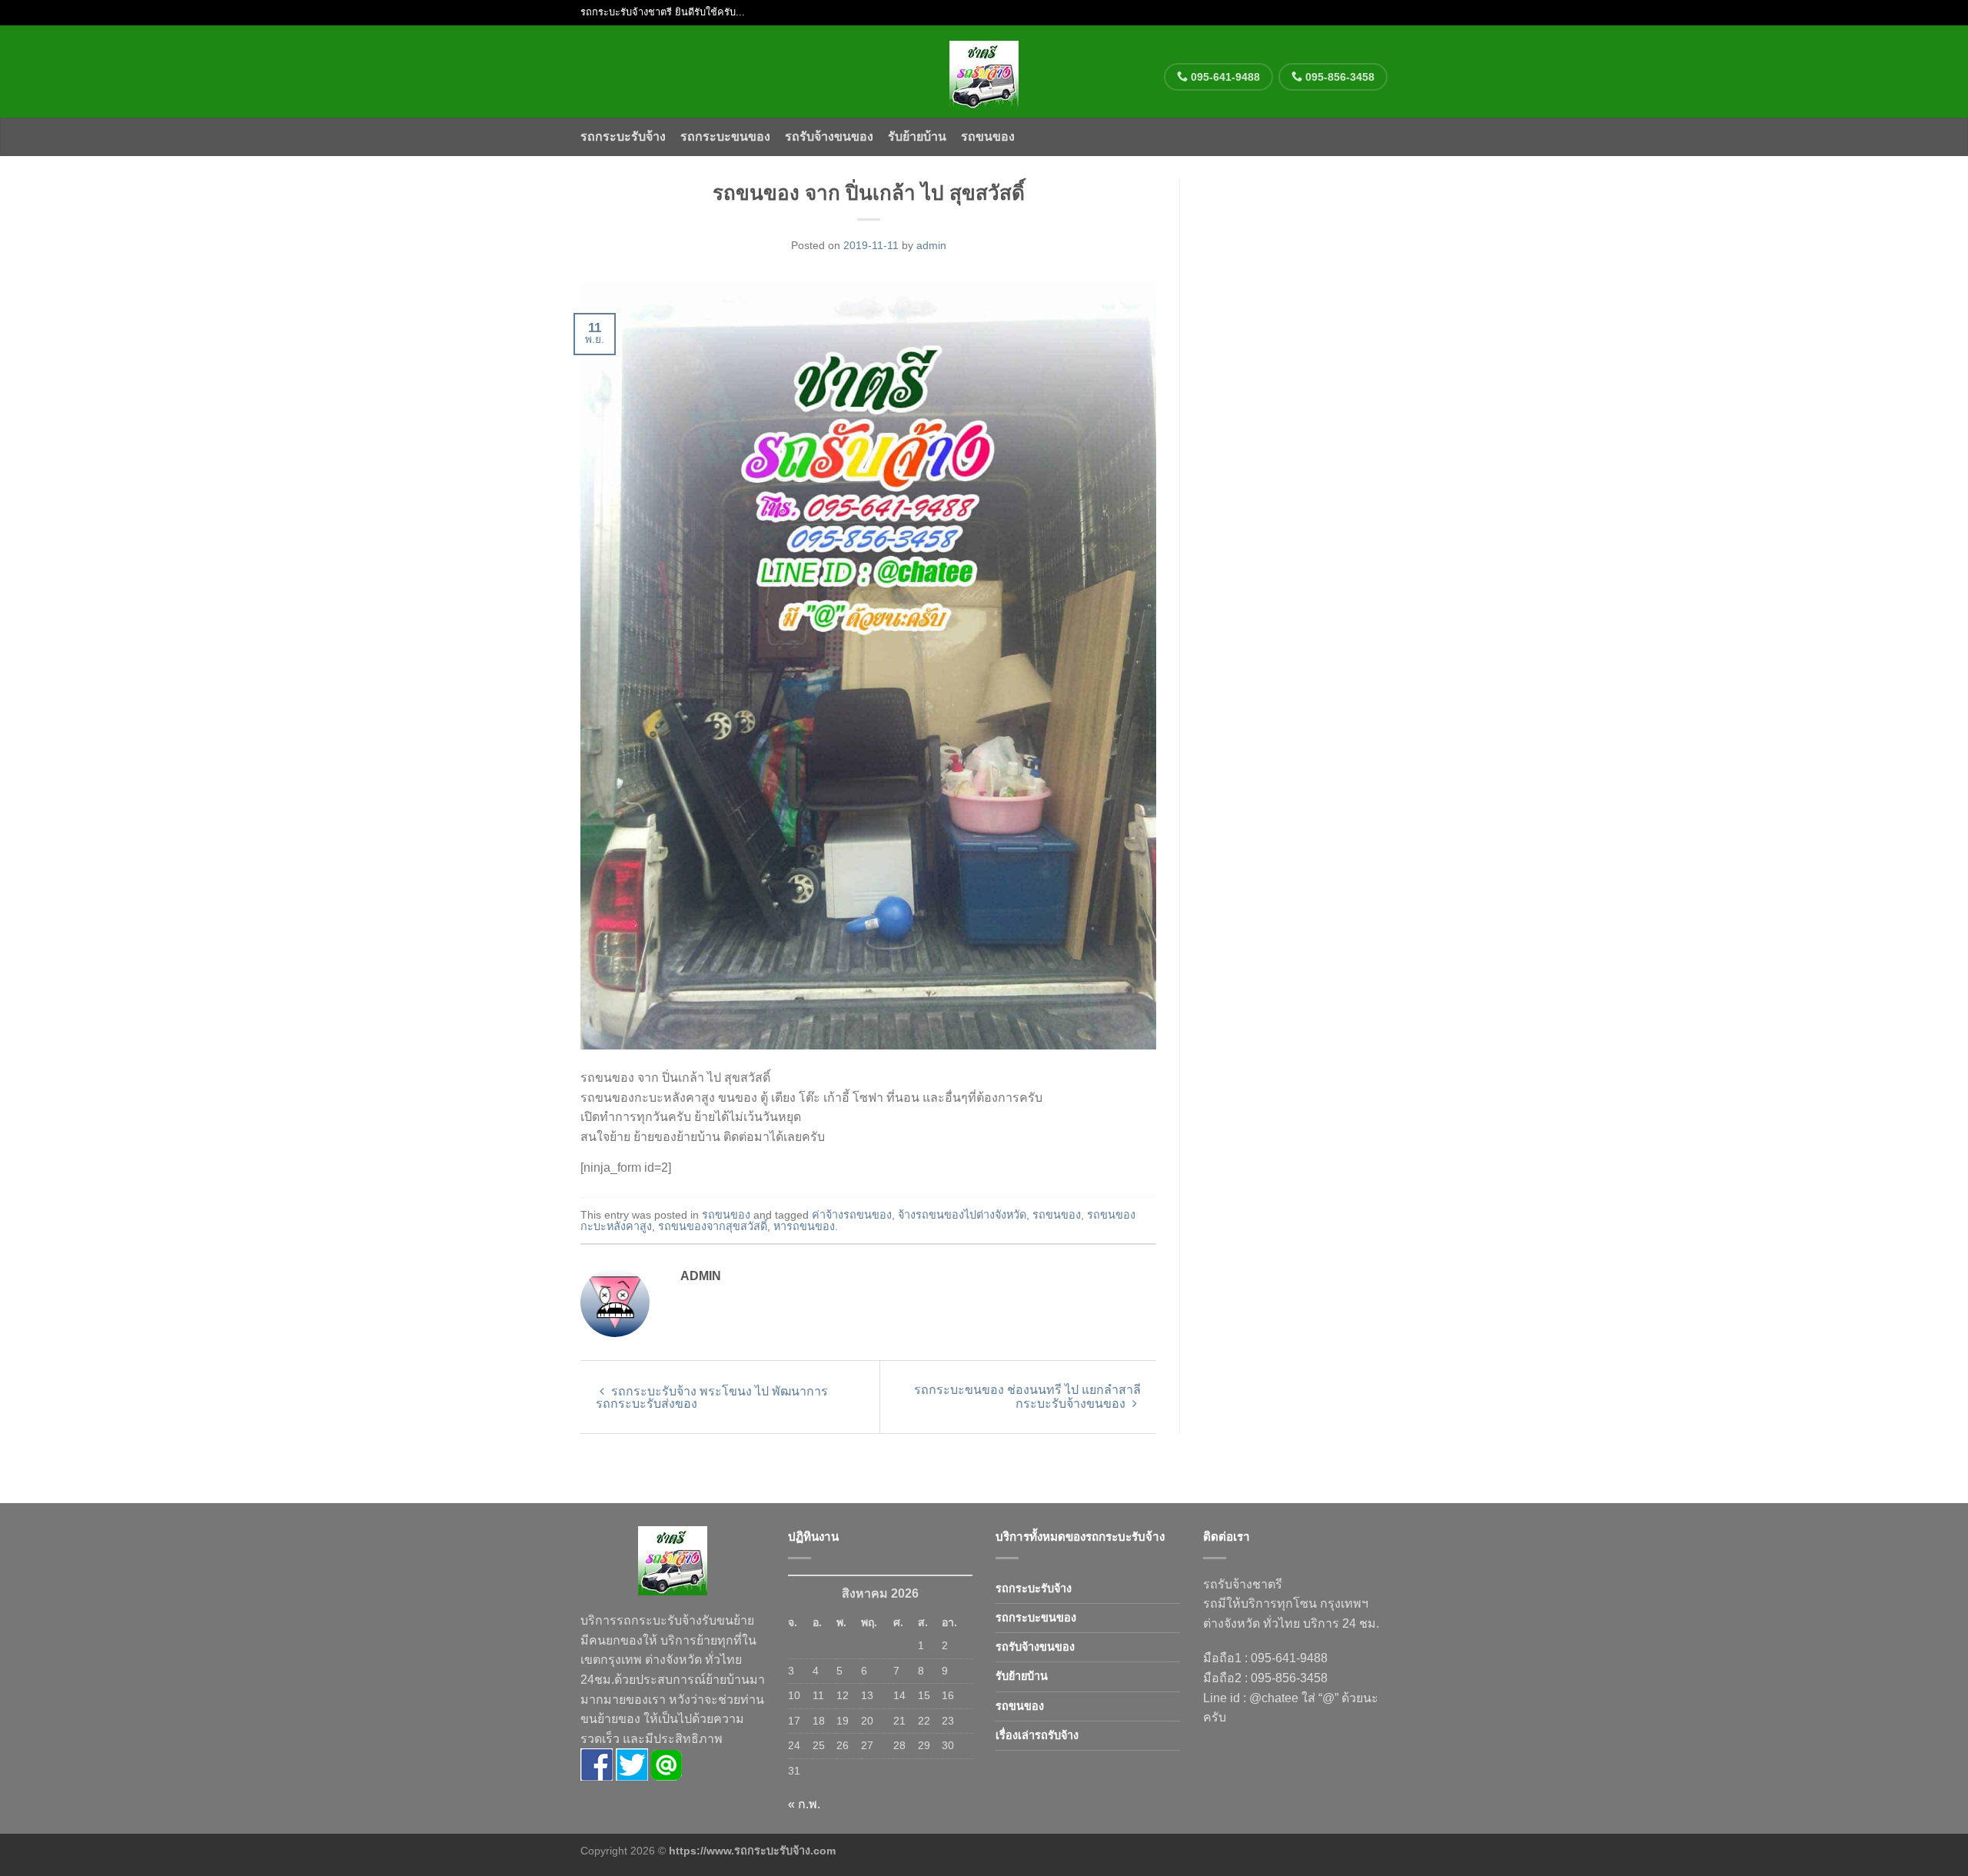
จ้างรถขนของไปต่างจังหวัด (962, 1215)
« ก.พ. (804, 1804)
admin (931, 245)
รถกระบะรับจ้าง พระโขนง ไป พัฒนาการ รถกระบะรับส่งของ (712, 1397)
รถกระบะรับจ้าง (623, 136)
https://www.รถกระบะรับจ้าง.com (752, 1851)
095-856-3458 (1338, 77)
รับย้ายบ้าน (917, 136)
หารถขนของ (804, 1226)
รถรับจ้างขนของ (829, 136)
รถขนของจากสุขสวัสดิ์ (713, 1226)
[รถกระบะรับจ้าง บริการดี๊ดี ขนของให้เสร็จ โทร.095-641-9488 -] (984, 72)
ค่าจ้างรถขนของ (852, 1215)
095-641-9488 (1224, 77)
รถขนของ (988, 136)
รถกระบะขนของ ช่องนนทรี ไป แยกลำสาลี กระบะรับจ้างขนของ (1027, 1397)
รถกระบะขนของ (725, 136)
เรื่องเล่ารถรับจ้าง (1037, 1735)
